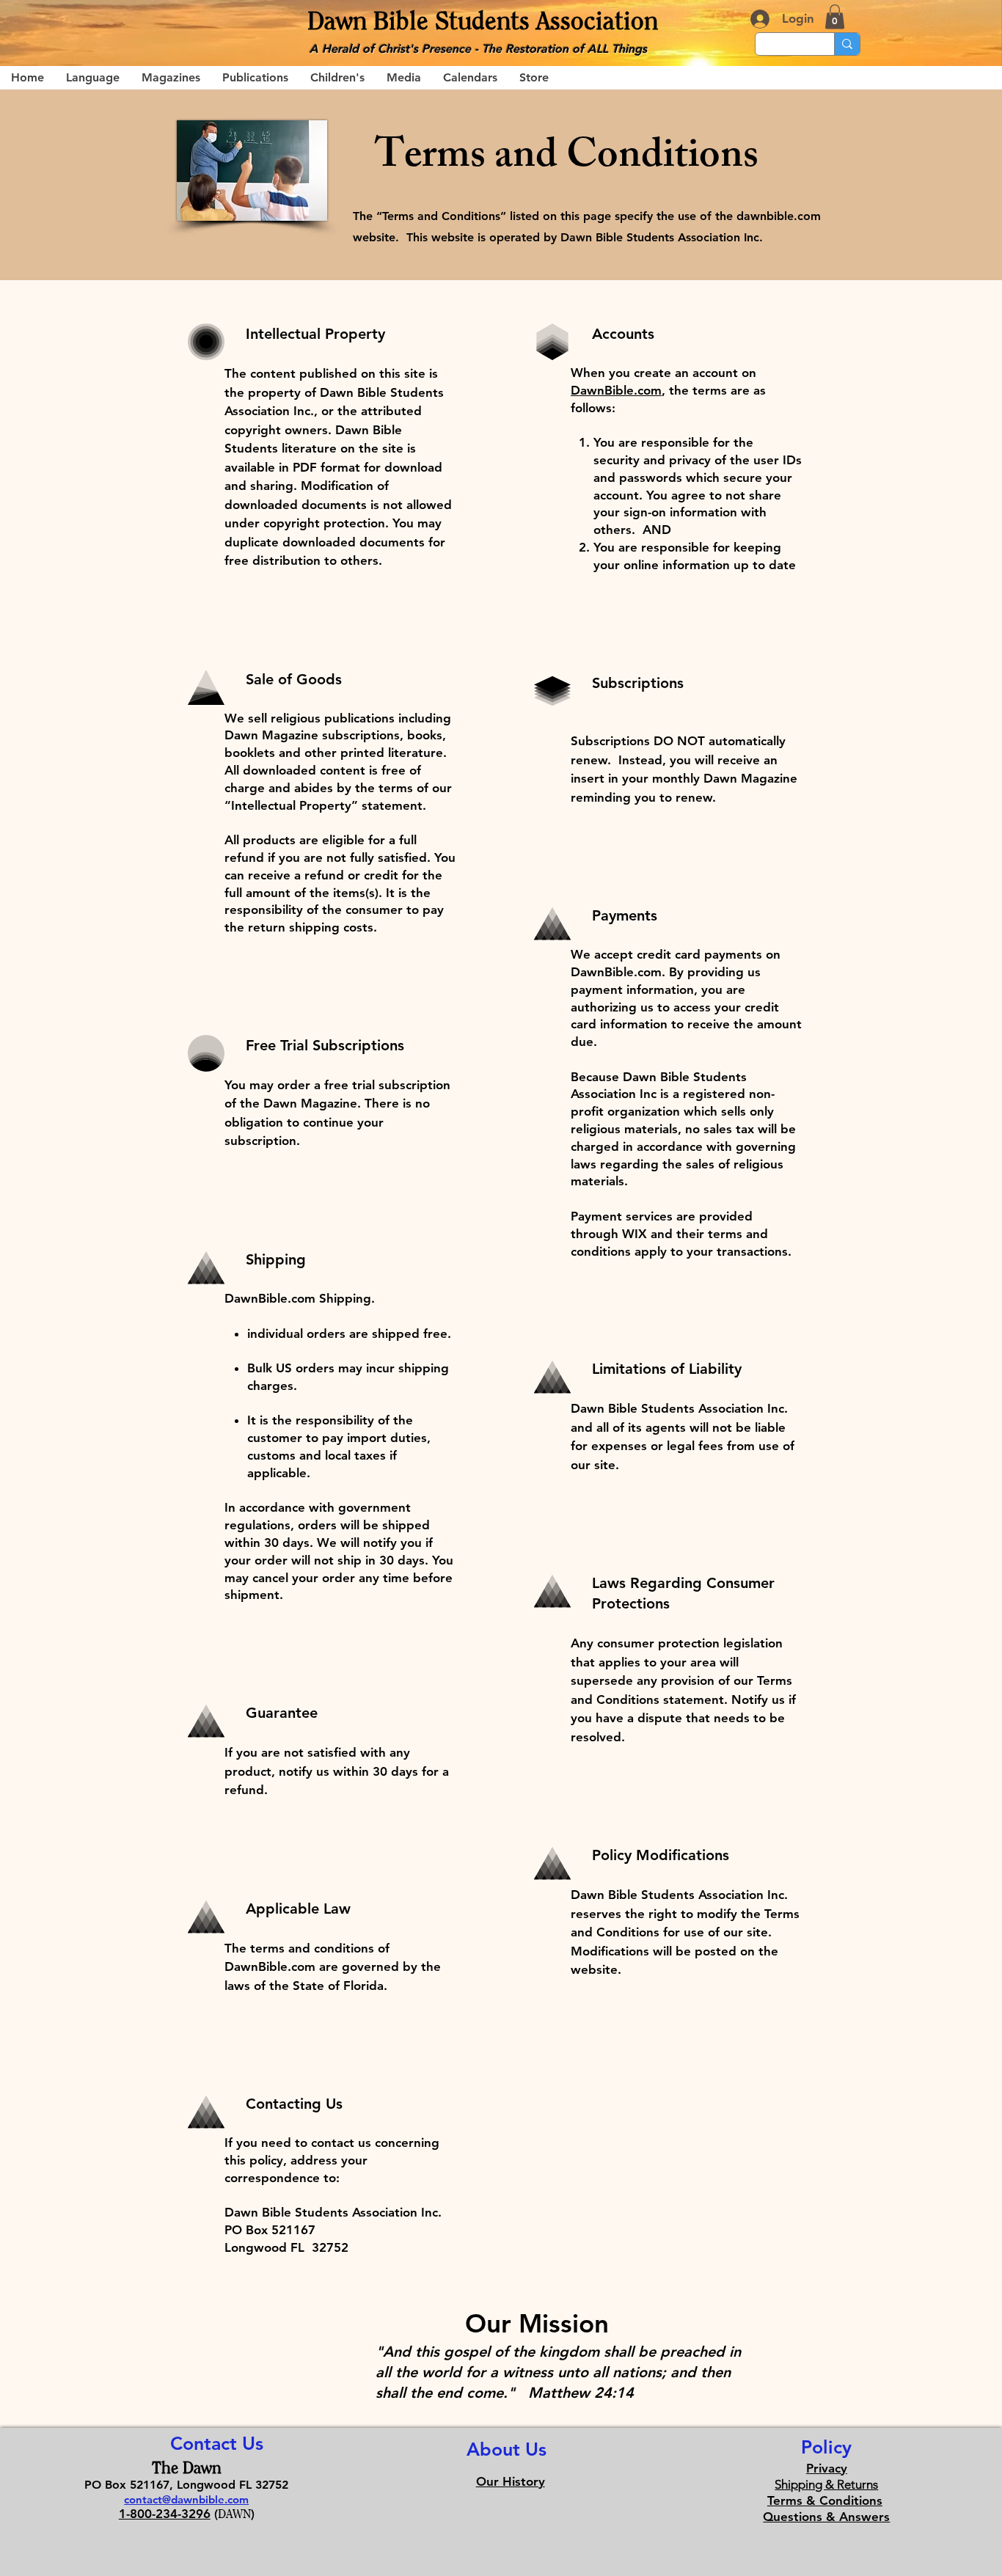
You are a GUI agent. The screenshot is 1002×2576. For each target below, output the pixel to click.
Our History (511, 2481)
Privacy (827, 2468)
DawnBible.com (616, 390)
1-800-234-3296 (165, 2514)
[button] (835, 17)
